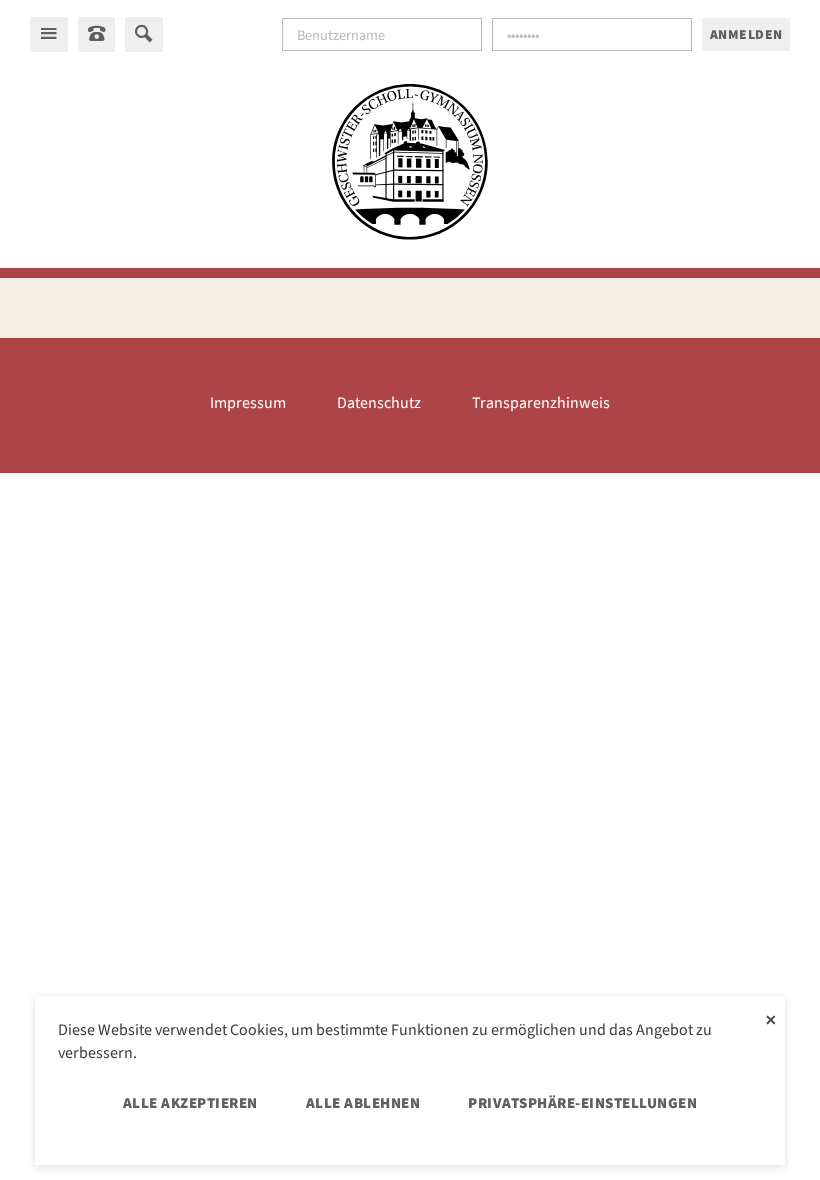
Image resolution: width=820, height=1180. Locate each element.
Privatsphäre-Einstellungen (582, 1103)
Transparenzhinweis (541, 403)
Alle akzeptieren (190, 1103)
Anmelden (746, 34)
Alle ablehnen (363, 1103)
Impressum (248, 403)
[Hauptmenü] (49, 34)
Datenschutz (379, 403)
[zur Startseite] (410, 165)
